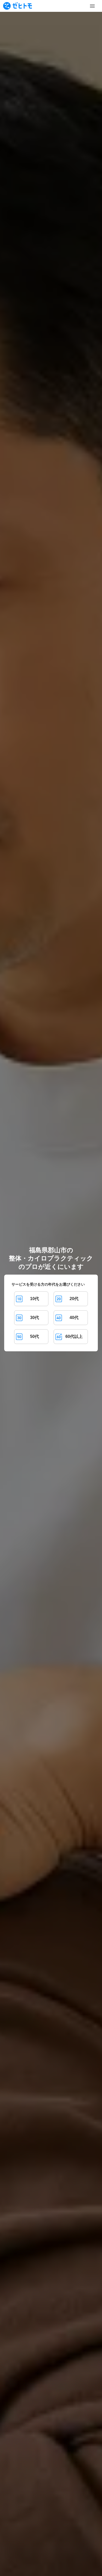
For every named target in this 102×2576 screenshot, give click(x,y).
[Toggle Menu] (92, 6)
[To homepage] (18, 6)
